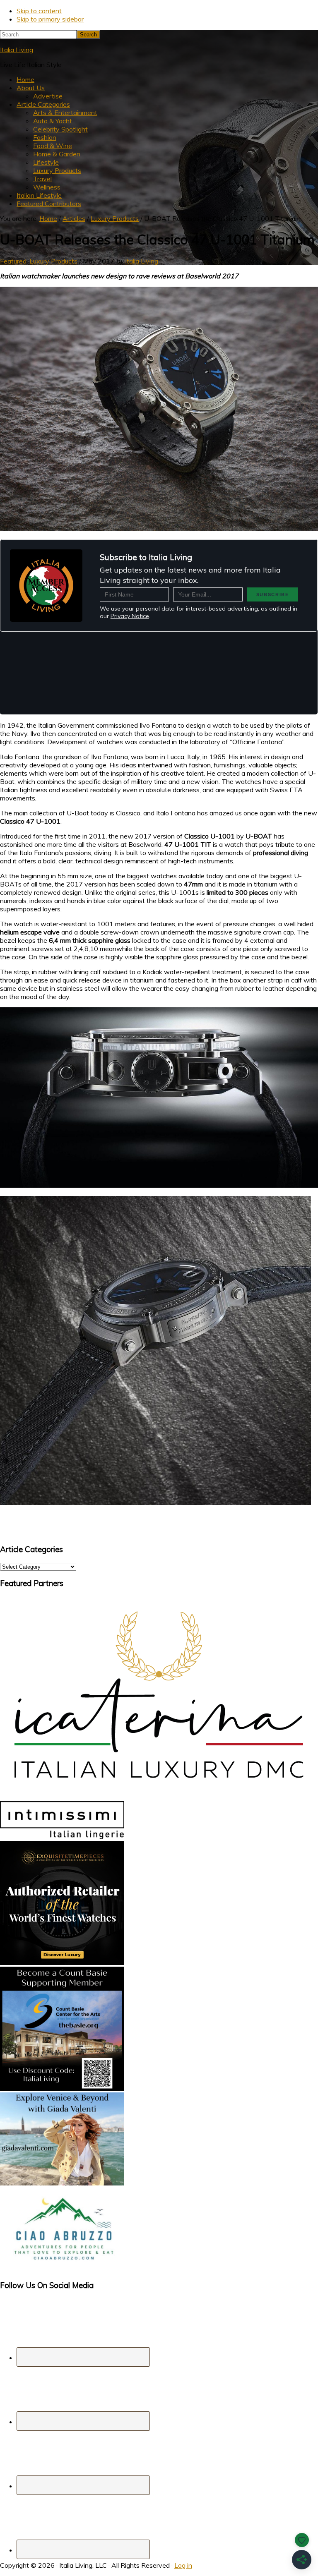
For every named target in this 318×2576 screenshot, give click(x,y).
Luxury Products (53, 261)
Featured (13, 261)
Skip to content (39, 11)
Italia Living (17, 50)
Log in (183, 2565)
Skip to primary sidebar (50, 19)
